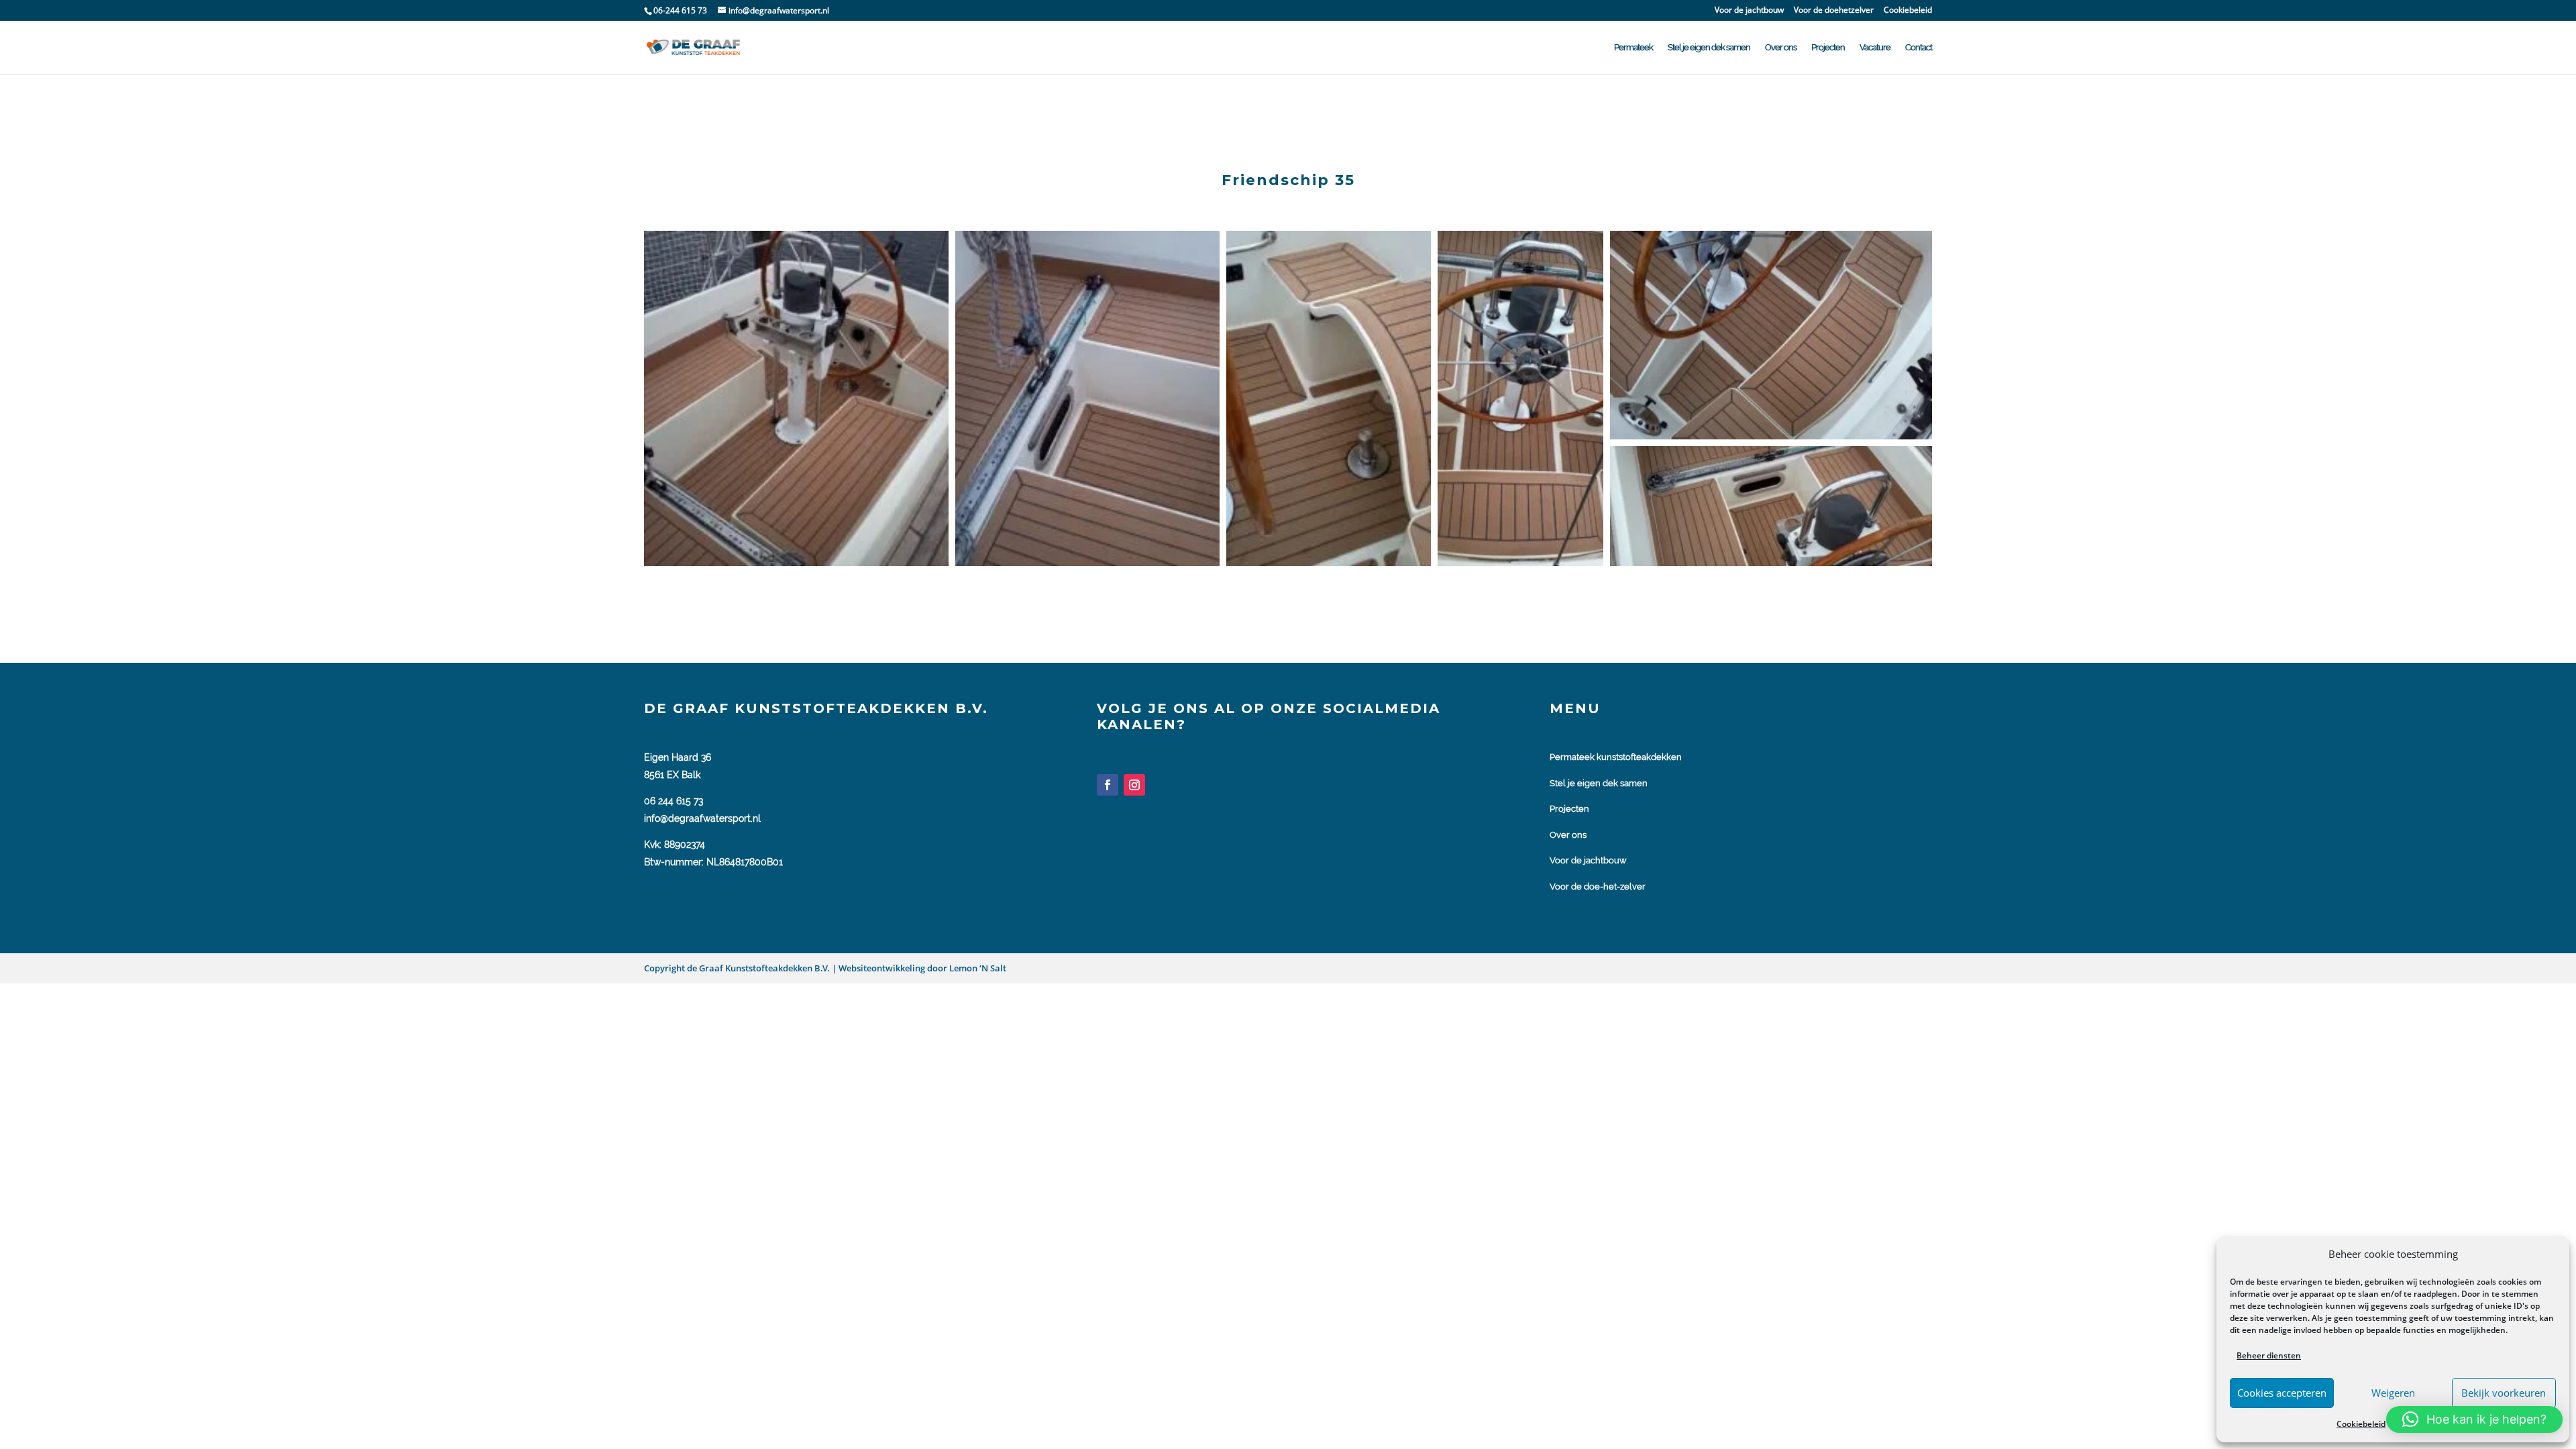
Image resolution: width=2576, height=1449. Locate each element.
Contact (1919, 48)
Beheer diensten (2269, 1355)
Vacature (1875, 48)
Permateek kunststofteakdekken (1616, 757)
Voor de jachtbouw (1749, 11)
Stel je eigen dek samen (1709, 48)
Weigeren (2393, 1393)
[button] (796, 398)
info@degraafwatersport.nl (702, 818)
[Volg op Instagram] (1134, 785)
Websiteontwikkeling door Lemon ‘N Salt (921, 968)
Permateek (1633, 48)
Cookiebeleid (2361, 1424)
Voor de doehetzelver (1834, 11)
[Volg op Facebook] (1108, 785)
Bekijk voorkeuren (2504, 1393)
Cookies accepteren (2282, 1393)
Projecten (1828, 48)
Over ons (1781, 48)
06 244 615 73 (674, 801)
